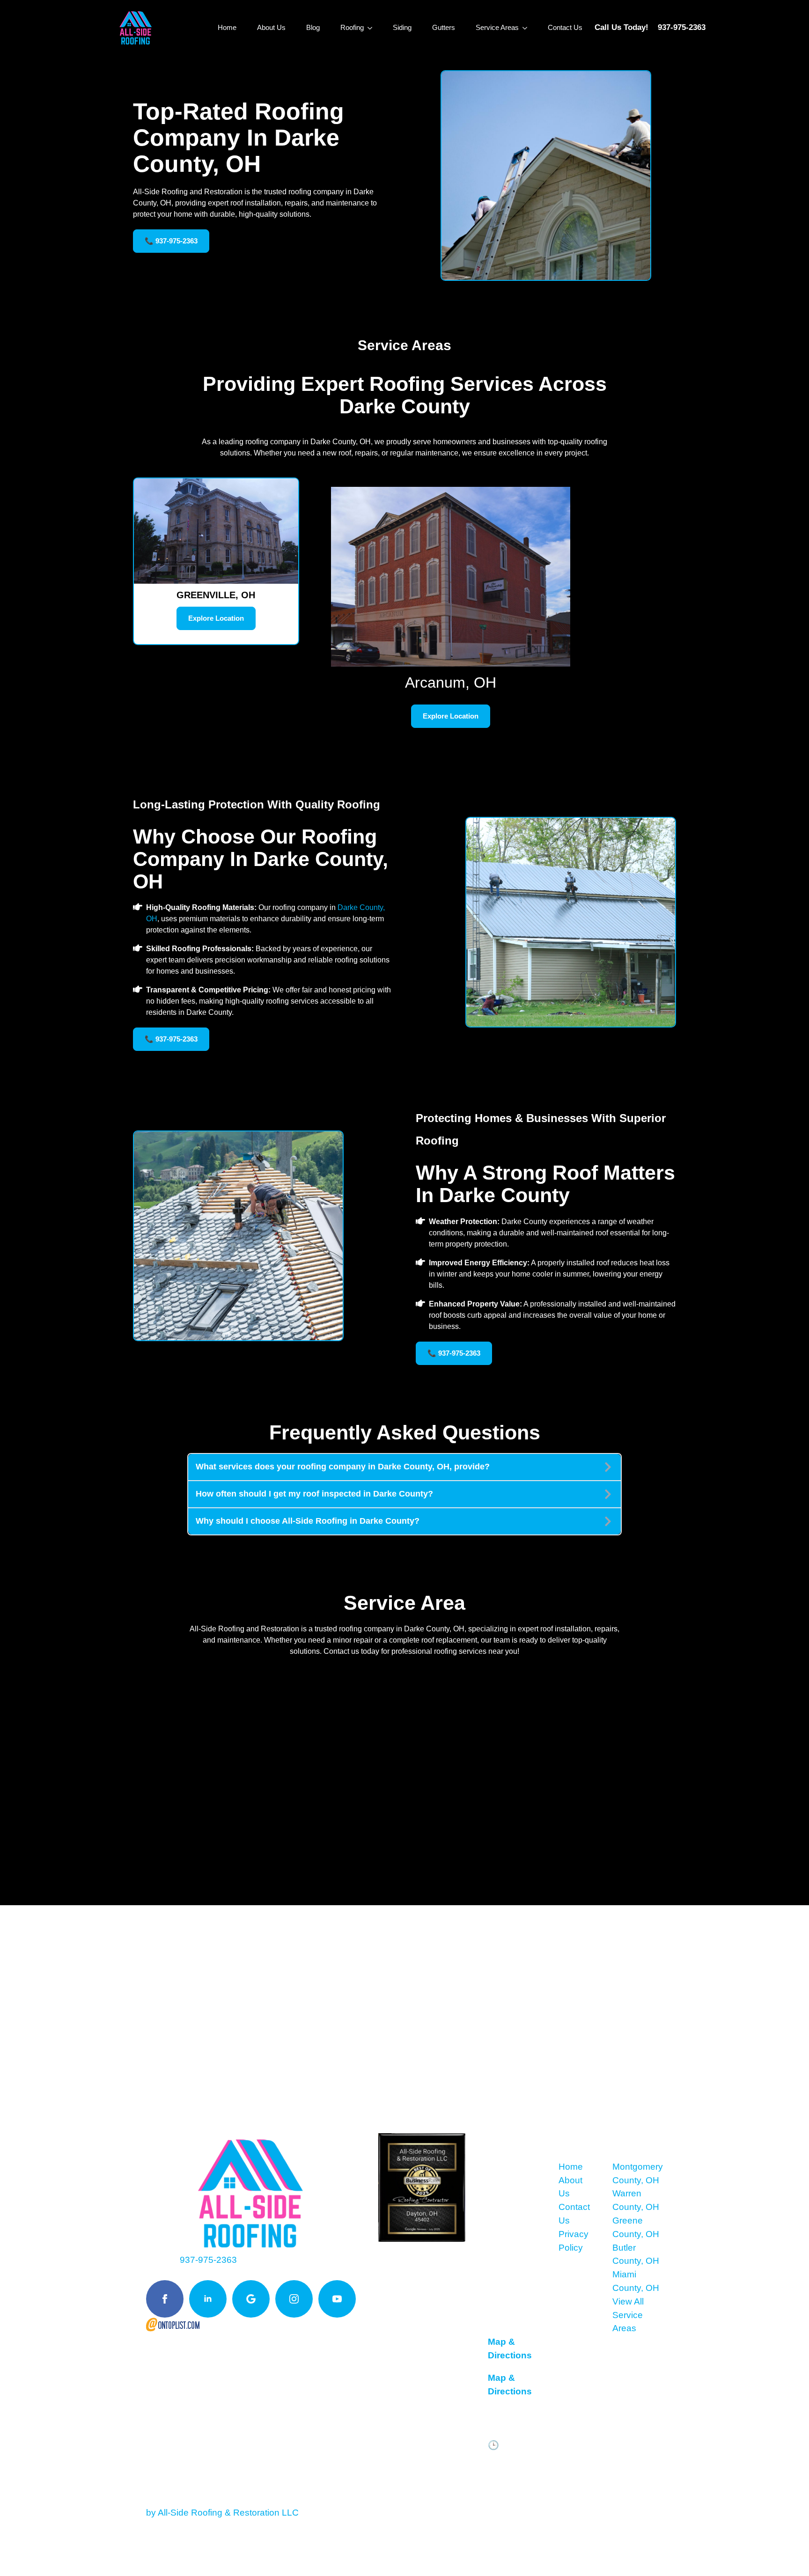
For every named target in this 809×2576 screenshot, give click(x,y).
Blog (313, 28)
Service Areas (497, 28)
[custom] (251, 2299)
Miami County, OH (636, 2281)
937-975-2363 (208, 2260)
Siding (402, 28)
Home (227, 28)
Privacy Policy (574, 2241)
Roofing (352, 28)
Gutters (444, 28)
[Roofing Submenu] (370, 28)
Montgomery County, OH (638, 2173)
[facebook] (165, 2299)
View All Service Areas (628, 2315)
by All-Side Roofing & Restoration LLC (222, 2513)
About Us (271, 28)
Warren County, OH (636, 2200)
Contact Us (565, 28)
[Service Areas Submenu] (525, 28)
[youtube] (337, 2299)
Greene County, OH (636, 2227)
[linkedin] (208, 2299)
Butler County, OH (636, 2254)
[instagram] (294, 2299)
